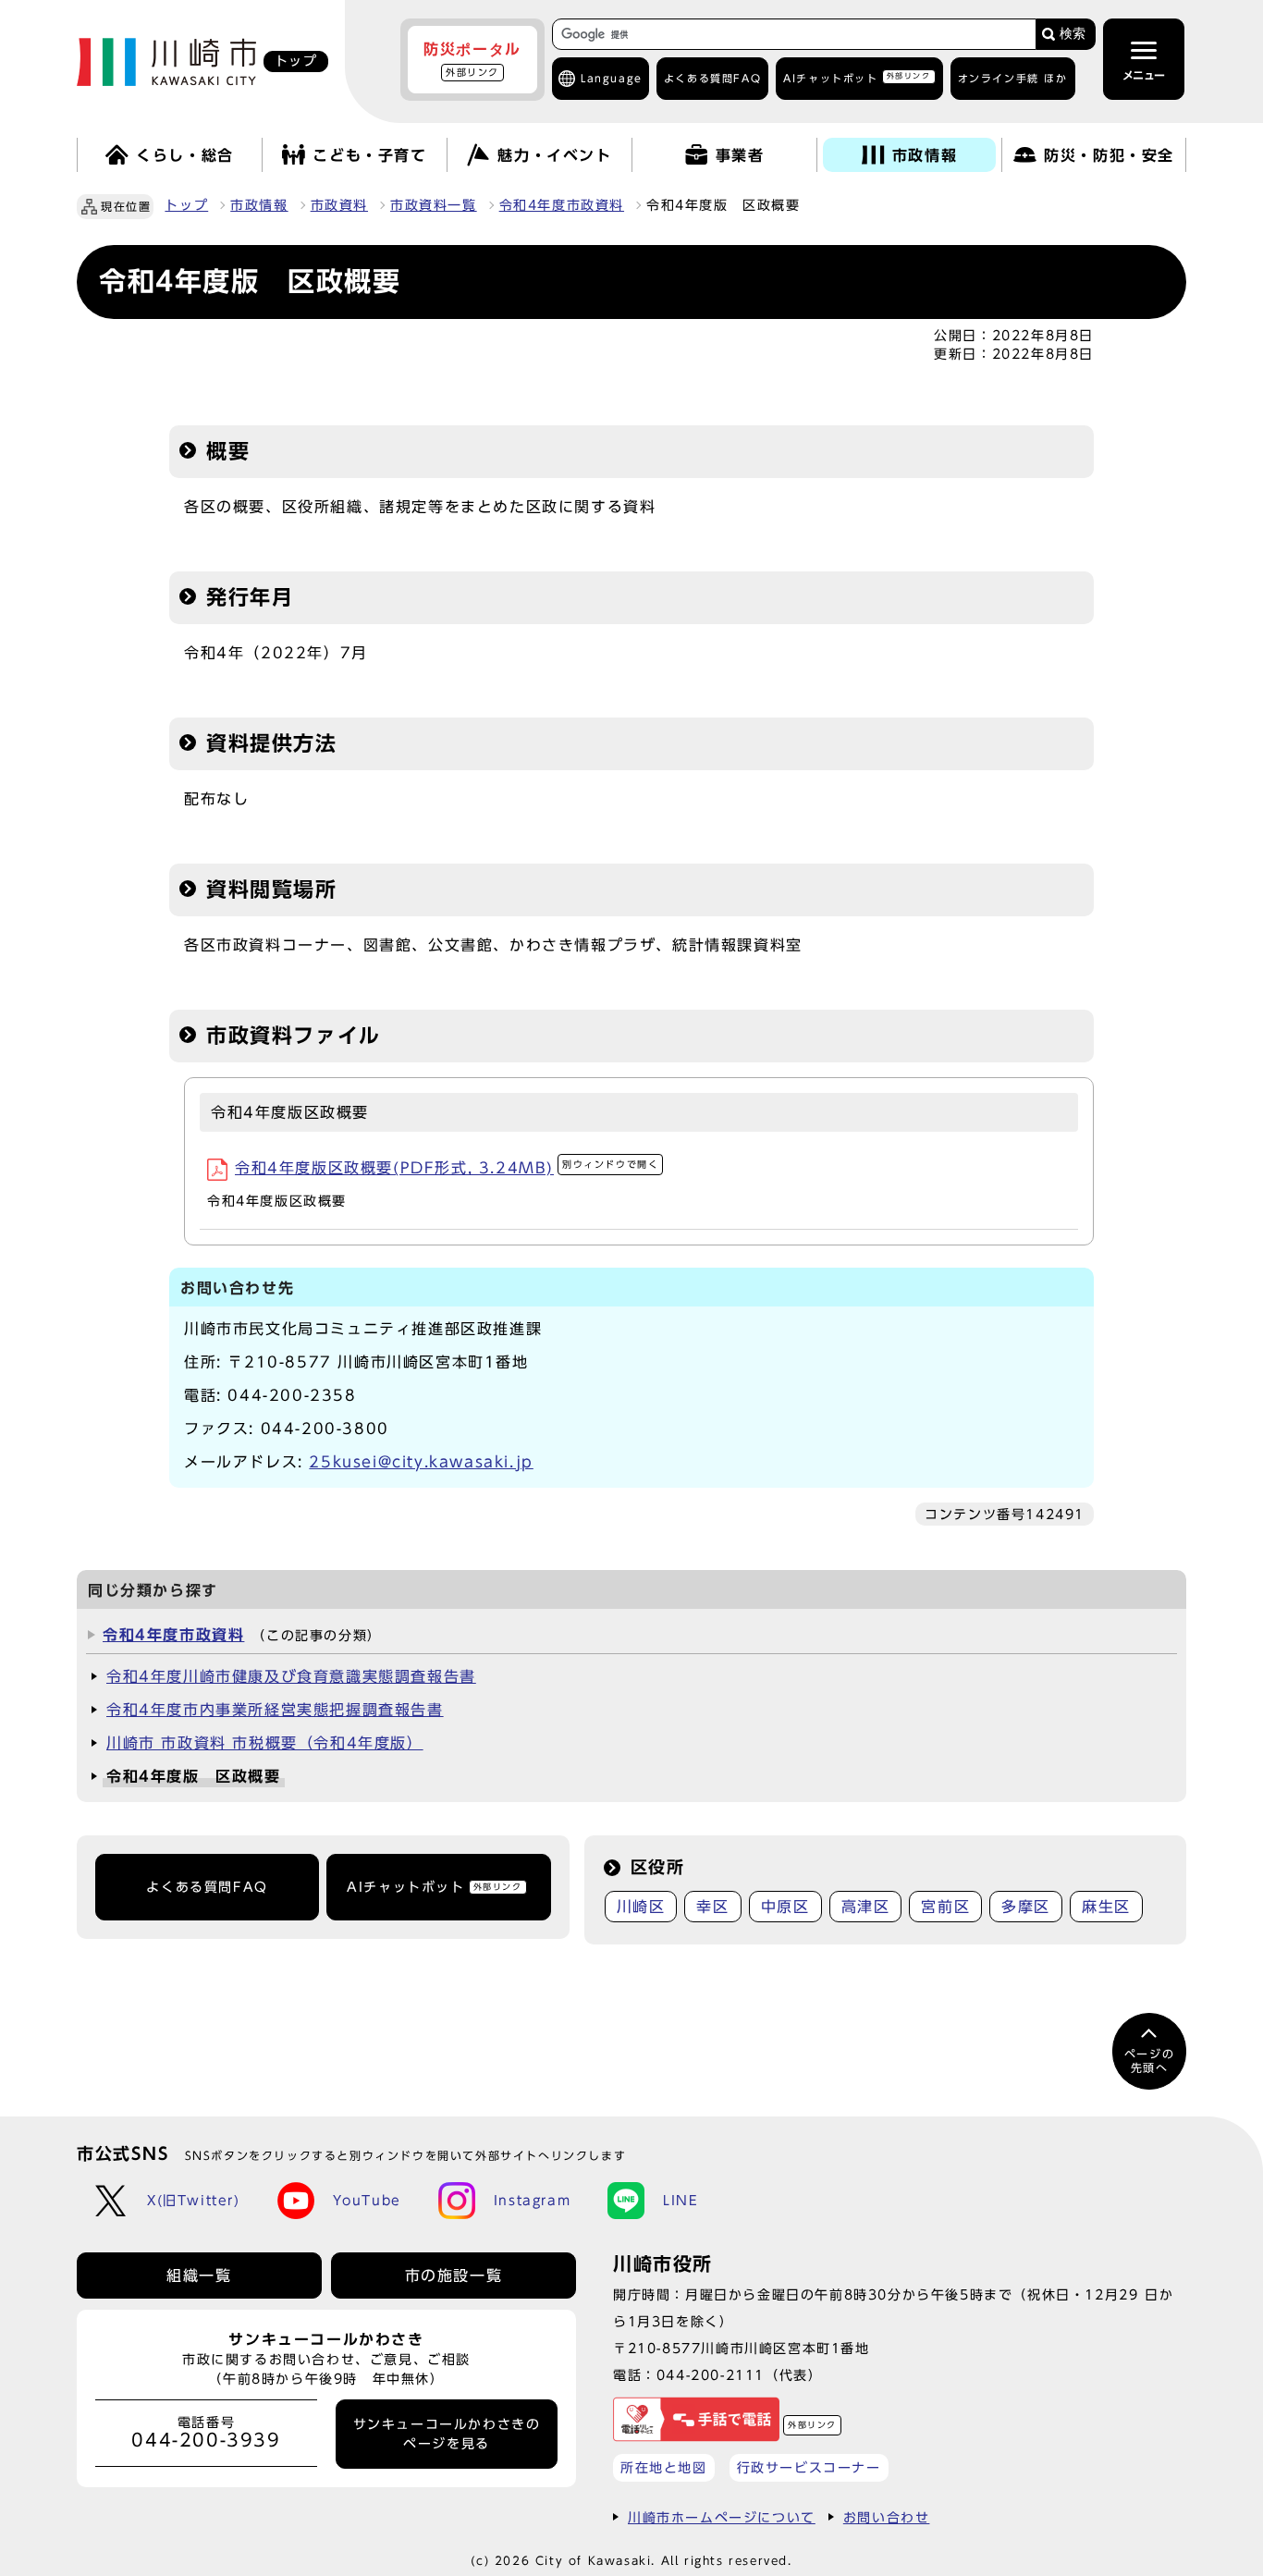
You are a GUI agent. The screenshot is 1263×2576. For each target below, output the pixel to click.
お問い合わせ (887, 2517)
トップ (186, 205)
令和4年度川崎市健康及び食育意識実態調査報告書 (291, 1676)
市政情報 (259, 205)
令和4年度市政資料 (562, 205)
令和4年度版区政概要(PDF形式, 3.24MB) (447, 1168)
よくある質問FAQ (207, 1887)
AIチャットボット (857, 77)
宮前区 (945, 1907)
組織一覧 (199, 2275)
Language (612, 78)
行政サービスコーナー (809, 2467)
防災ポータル (472, 59)
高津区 (866, 1907)
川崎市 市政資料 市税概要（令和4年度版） (265, 1743)
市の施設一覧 (454, 2275)
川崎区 (641, 1907)
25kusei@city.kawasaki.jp (421, 1462)
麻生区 (1106, 1907)
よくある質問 (712, 78)
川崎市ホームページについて (722, 2517)
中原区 (785, 1907)
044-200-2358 (292, 1395)
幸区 (712, 1907)
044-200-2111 (711, 2375)
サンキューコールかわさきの (447, 2434)
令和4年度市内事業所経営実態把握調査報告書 (275, 1710)
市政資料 (339, 205)
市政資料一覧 (434, 205)
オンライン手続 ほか (1013, 78)
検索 (1073, 34)
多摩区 (1026, 1907)
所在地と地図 (664, 2467)
